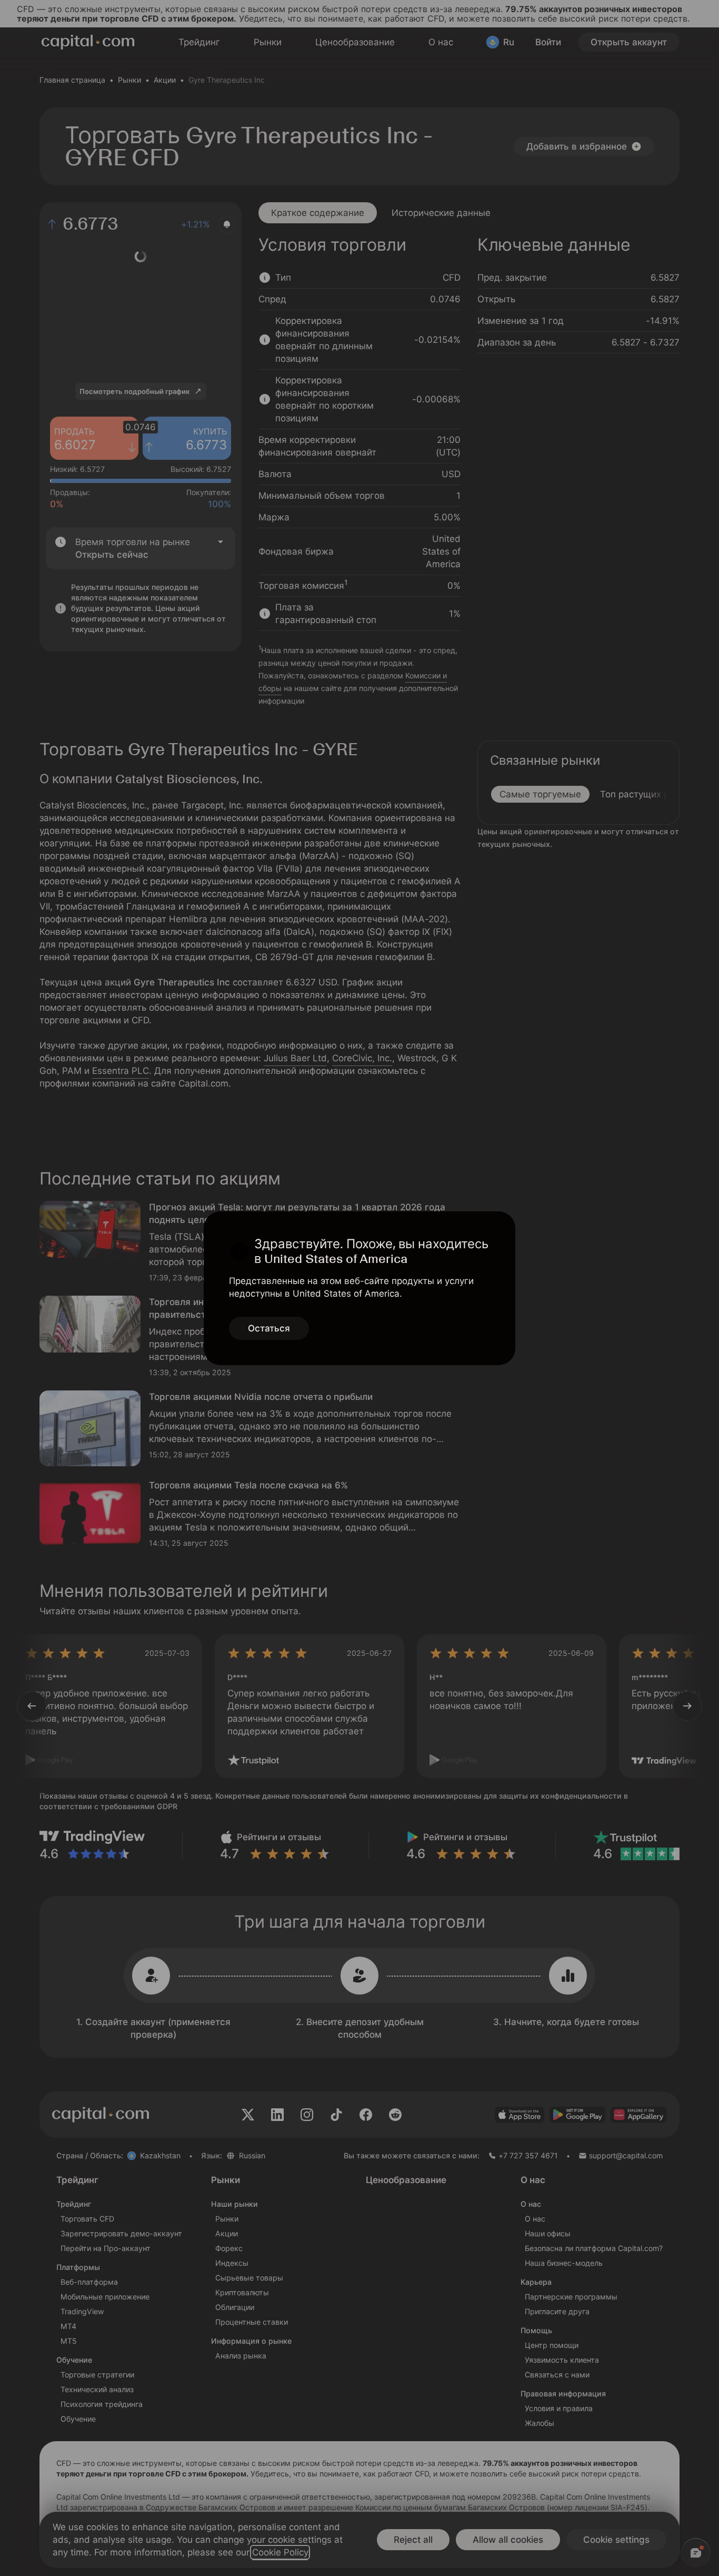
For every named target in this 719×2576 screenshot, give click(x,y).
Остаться (269, 1328)
